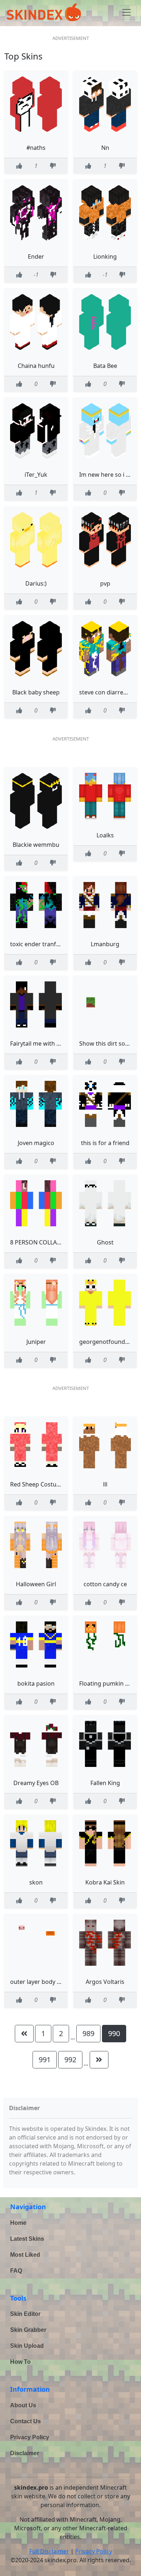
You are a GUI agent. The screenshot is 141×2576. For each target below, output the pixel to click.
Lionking (105, 257)
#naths (36, 148)
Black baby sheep (36, 692)
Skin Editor (25, 2314)
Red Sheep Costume (38, 1484)
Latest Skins (27, 2239)
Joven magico (36, 1143)
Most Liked (25, 2255)
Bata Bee (105, 366)
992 (70, 2060)
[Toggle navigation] (127, 12)
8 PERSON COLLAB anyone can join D (60, 1242)
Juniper (36, 1342)
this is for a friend (105, 1143)
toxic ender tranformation (46, 944)
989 (88, 2033)
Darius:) (36, 583)
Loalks (105, 835)
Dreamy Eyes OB (36, 1783)
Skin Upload (27, 2346)
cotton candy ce (105, 1584)
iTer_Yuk (36, 475)
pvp (105, 583)
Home (18, 2223)
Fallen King (105, 1783)
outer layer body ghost (41, 1982)
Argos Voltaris (105, 1982)
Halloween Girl (36, 1584)
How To (20, 2362)
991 (45, 2060)
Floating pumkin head (109, 1683)
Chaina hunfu (36, 366)
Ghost (105, 1242)
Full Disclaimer (49, 2551)
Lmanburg (105, 944)
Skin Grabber (28, 2330)
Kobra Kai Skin (105, 1882)
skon (36, 1882)
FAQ (16, 2271)
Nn (105, 148)
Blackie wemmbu (36, 845)
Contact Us (25, 2421)
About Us (23, 2405)
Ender (36, 257)
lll (105, 1484)
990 (114, 2033)
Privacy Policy (30, 2437)
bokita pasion (36, 1683)
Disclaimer (25, 2453)
